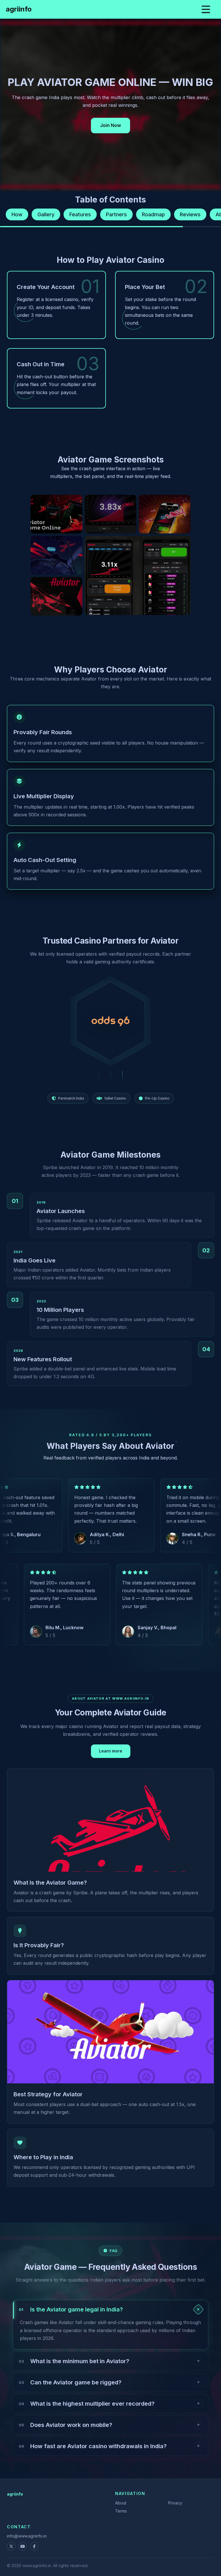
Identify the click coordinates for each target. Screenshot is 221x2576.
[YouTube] (23, 2546)
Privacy (175, 2503)
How (17, 214)
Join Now (110, 125)
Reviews (190, 214)
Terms (121, 2511)
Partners (116, 214)
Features (80, 214)
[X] (11, 2546)
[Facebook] (34, 2546)
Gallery (46, 214)
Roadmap (153, 214)
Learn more (111, 1751)
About (121, 2503)
